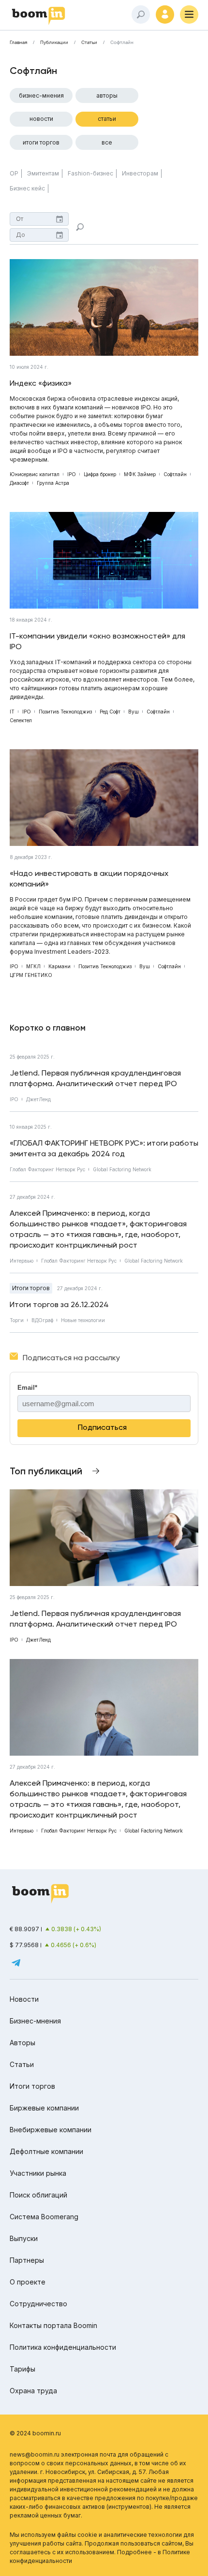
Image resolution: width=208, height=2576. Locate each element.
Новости (41, 119)
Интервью (22, 1261)
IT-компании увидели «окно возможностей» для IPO (97, 641)
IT (12, 712)
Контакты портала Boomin (53, 2325)
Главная (18, 43)
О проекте (28, 2282)
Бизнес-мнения (41, 95)
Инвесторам (140, 173)
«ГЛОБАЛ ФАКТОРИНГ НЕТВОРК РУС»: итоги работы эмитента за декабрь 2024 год (104, 1148)
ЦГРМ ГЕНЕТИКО (31, 975)
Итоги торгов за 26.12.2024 (59, 1304)
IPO (72, 474)
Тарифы (22, 2369)
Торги (17, 1320)
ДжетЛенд (38, 1099)
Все (107, 142)
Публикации (54, 43)
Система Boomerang (44, 2217)
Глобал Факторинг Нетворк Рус (47, 1169)
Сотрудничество (38, 2304)
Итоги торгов (41, 142)
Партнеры (27, 2260)
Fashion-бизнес (90, 173)
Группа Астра (53, 483)
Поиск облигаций (38, 2195)
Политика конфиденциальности (63, 2347)
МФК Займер (140, 474)
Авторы (107, 95)
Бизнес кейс (27, 188)
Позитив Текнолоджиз (65, 712)
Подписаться (102, 1427)
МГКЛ (33, 966)
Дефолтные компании (46, 2151)
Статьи (89, 43)
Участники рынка (38, 2173)
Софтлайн (175, 474)
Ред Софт (110, 712)
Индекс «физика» (41, 383)
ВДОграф (42, 1320)
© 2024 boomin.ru (35, 2433)
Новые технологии (83, 1320)
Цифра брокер (100, 474)
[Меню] (189, 15)
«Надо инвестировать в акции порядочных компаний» (89, 879)
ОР (14, 173)
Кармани (59, 966)
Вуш (134, 712)
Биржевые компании (44, 2108)
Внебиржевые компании (51, 2130)
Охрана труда (33, 2391)
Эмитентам (43, 173)
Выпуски (24, 2238)
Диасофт (19, 483)
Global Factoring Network (122, 1169)
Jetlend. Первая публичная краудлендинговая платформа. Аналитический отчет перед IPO (95, 1078)
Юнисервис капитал (35, 474)
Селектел (21, 720)
